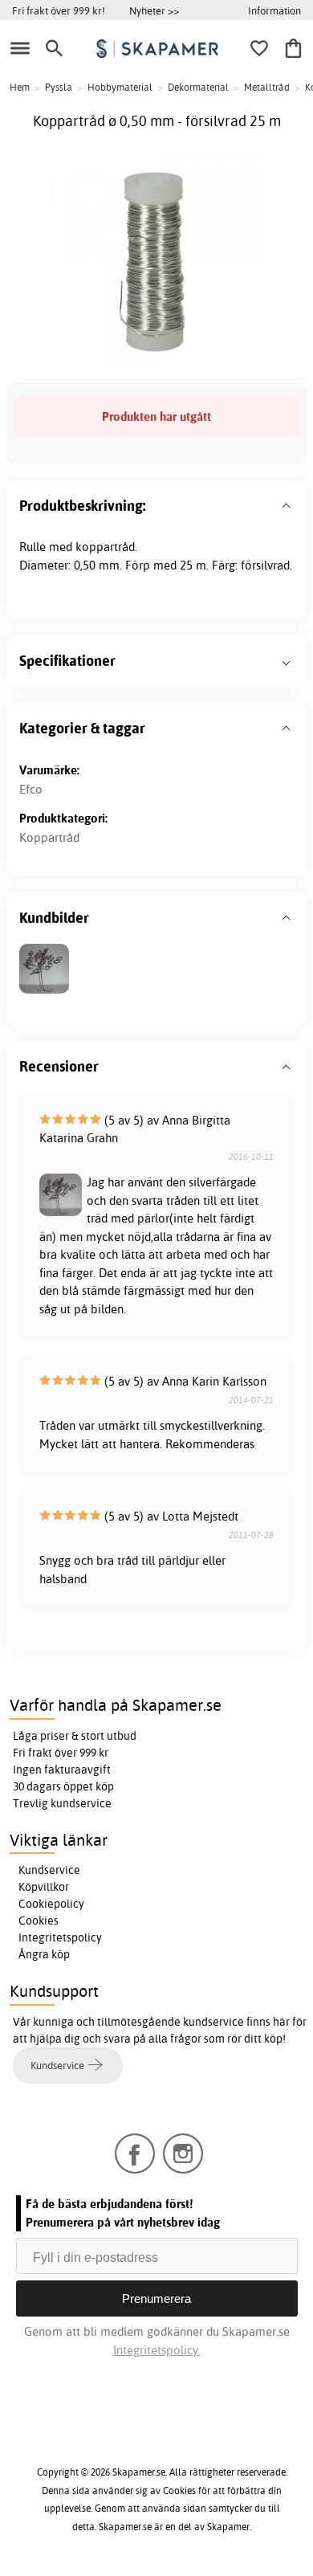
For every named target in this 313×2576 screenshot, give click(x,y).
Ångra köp (44, 1954)
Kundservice (49, 1870)
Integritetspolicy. (157, 2350)
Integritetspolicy (60, 1937)
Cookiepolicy (51, 1904)
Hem (20, 87)
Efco (31, 789)
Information (274, 10)
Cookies (39, 1921)
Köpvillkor (44, 1887)
